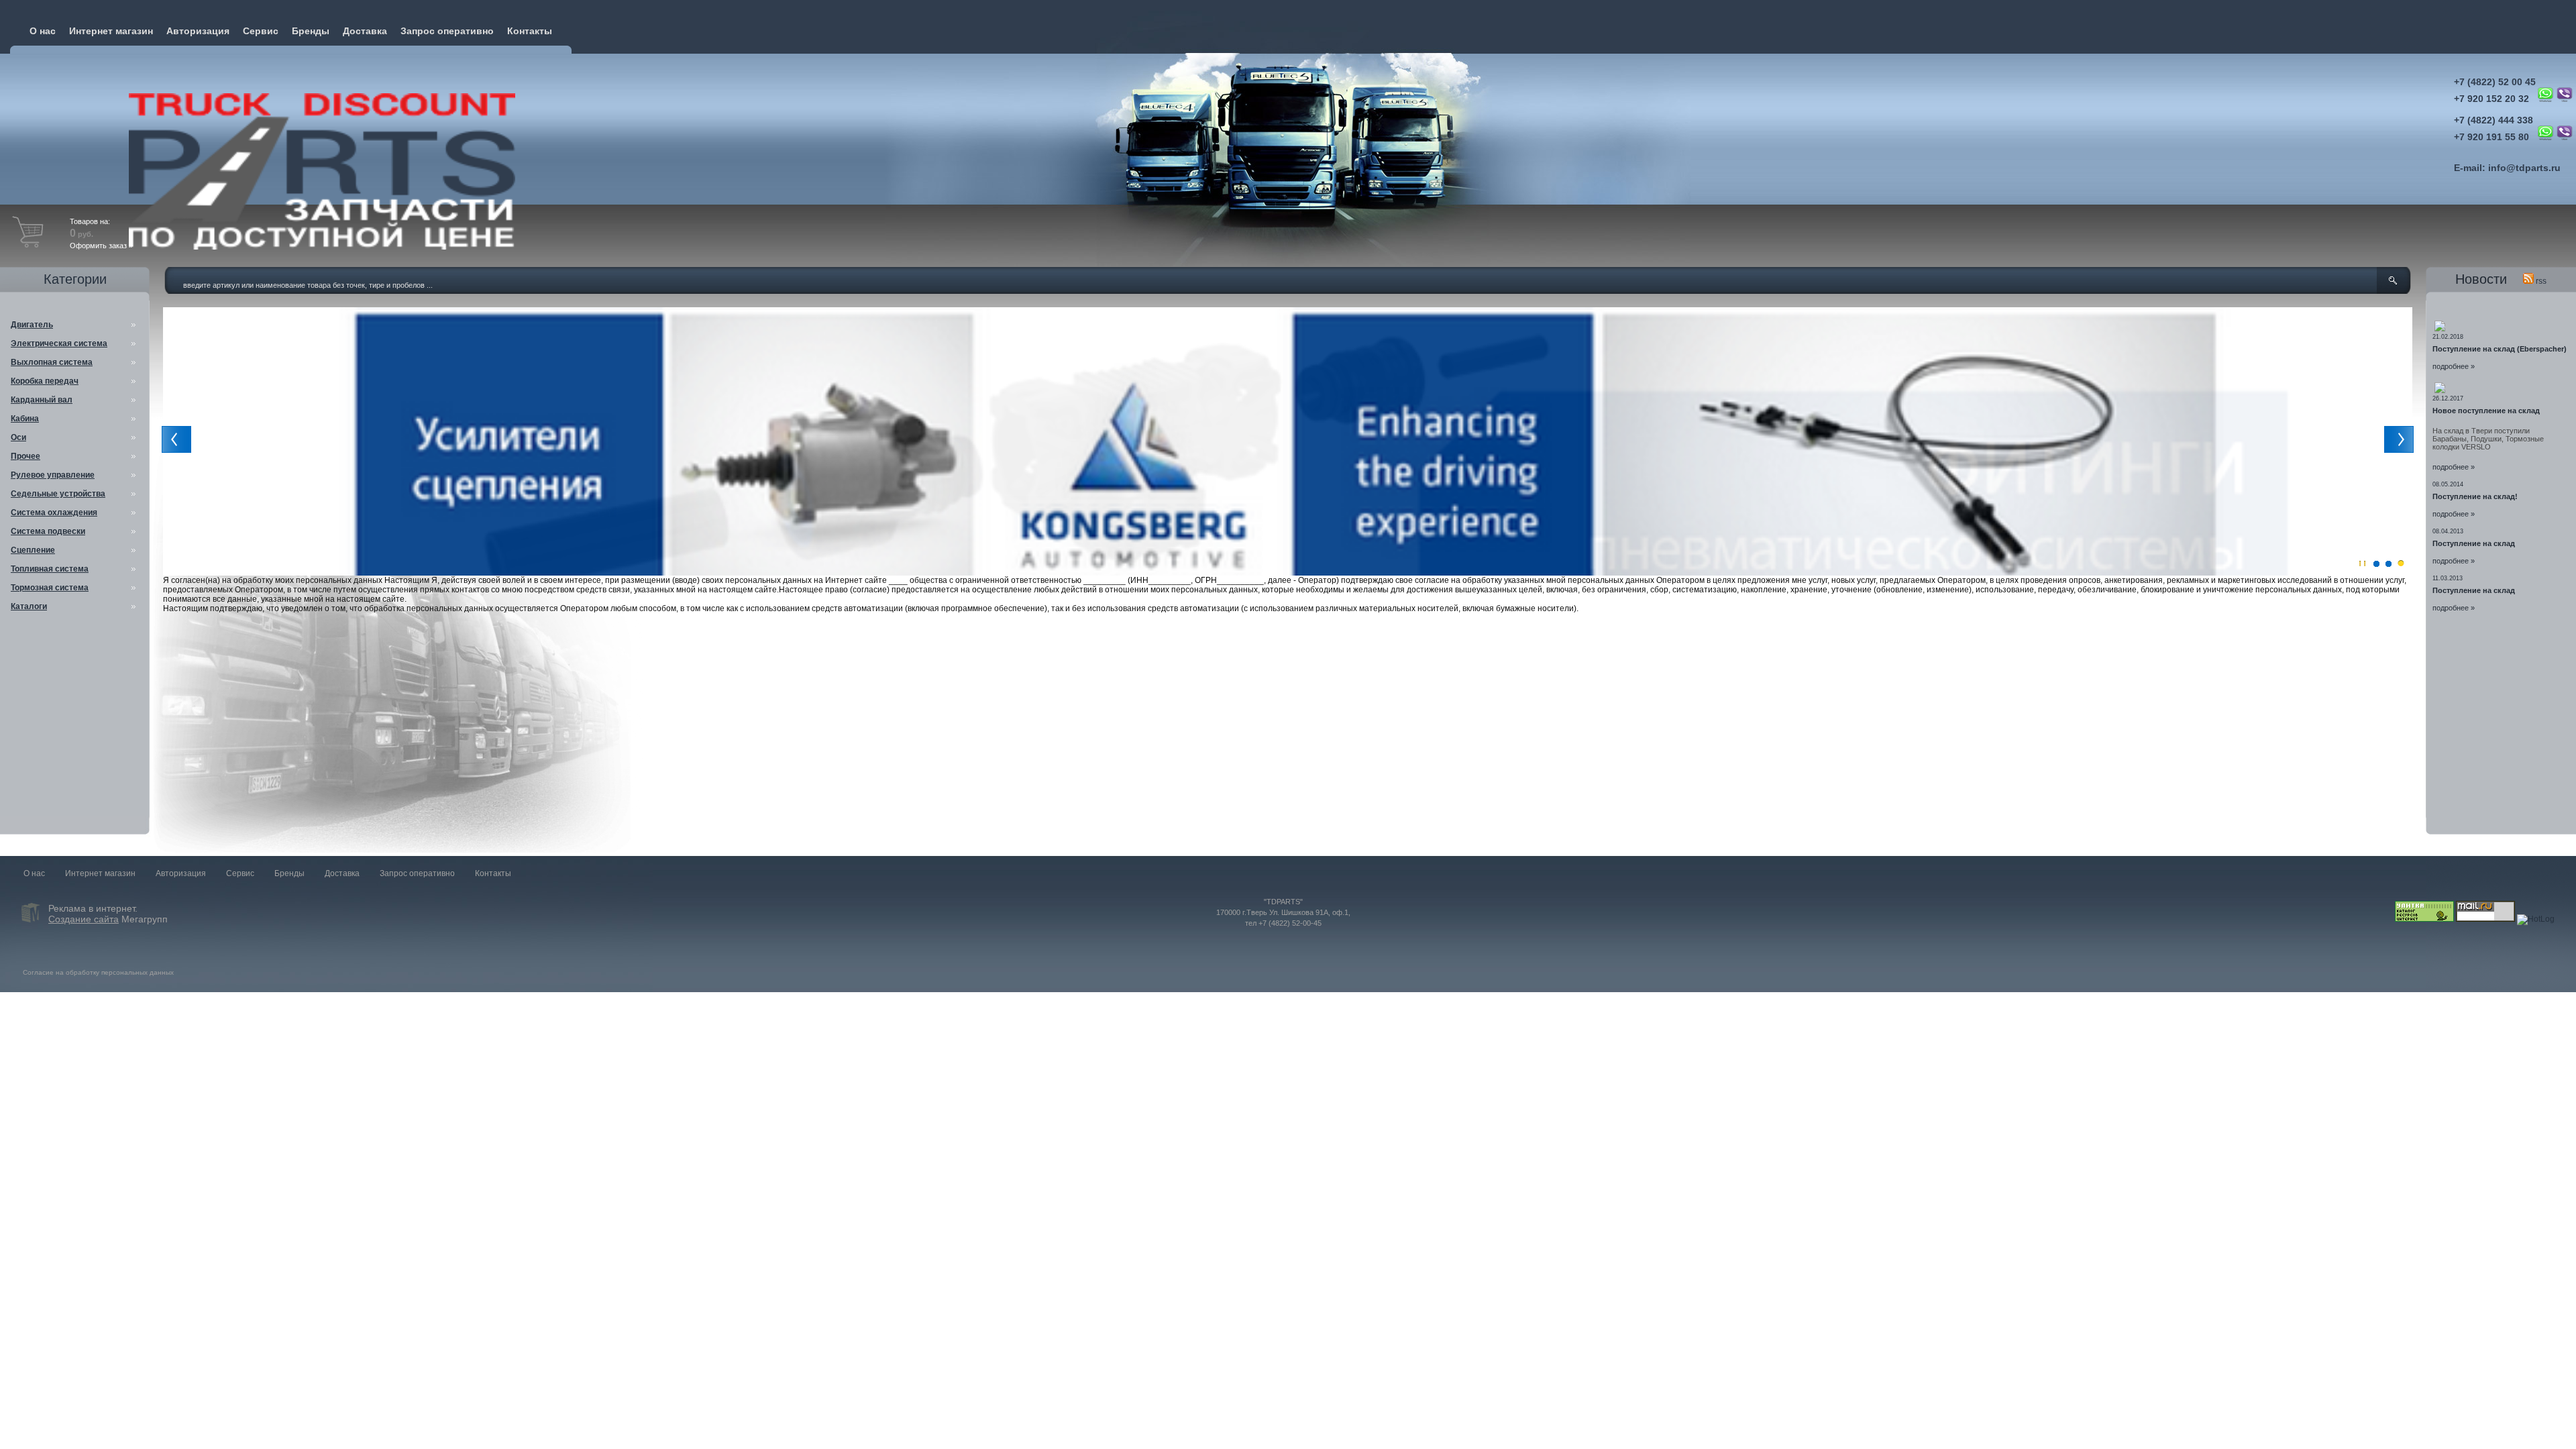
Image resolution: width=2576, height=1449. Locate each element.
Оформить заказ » (101, 246)
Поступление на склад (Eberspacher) (2500, 349)
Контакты (530, 31)
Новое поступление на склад (2486, 411)
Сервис (261, 31)
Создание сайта (84, 919)
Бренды (311, 31)
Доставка (365, 31)
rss (2540, 281)
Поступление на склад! (2475, 496)
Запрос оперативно (447, 31)
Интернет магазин (111, 31)
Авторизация (198, 31)
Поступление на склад (2474, 543)
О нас (43, 31)
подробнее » (2454, 366)
